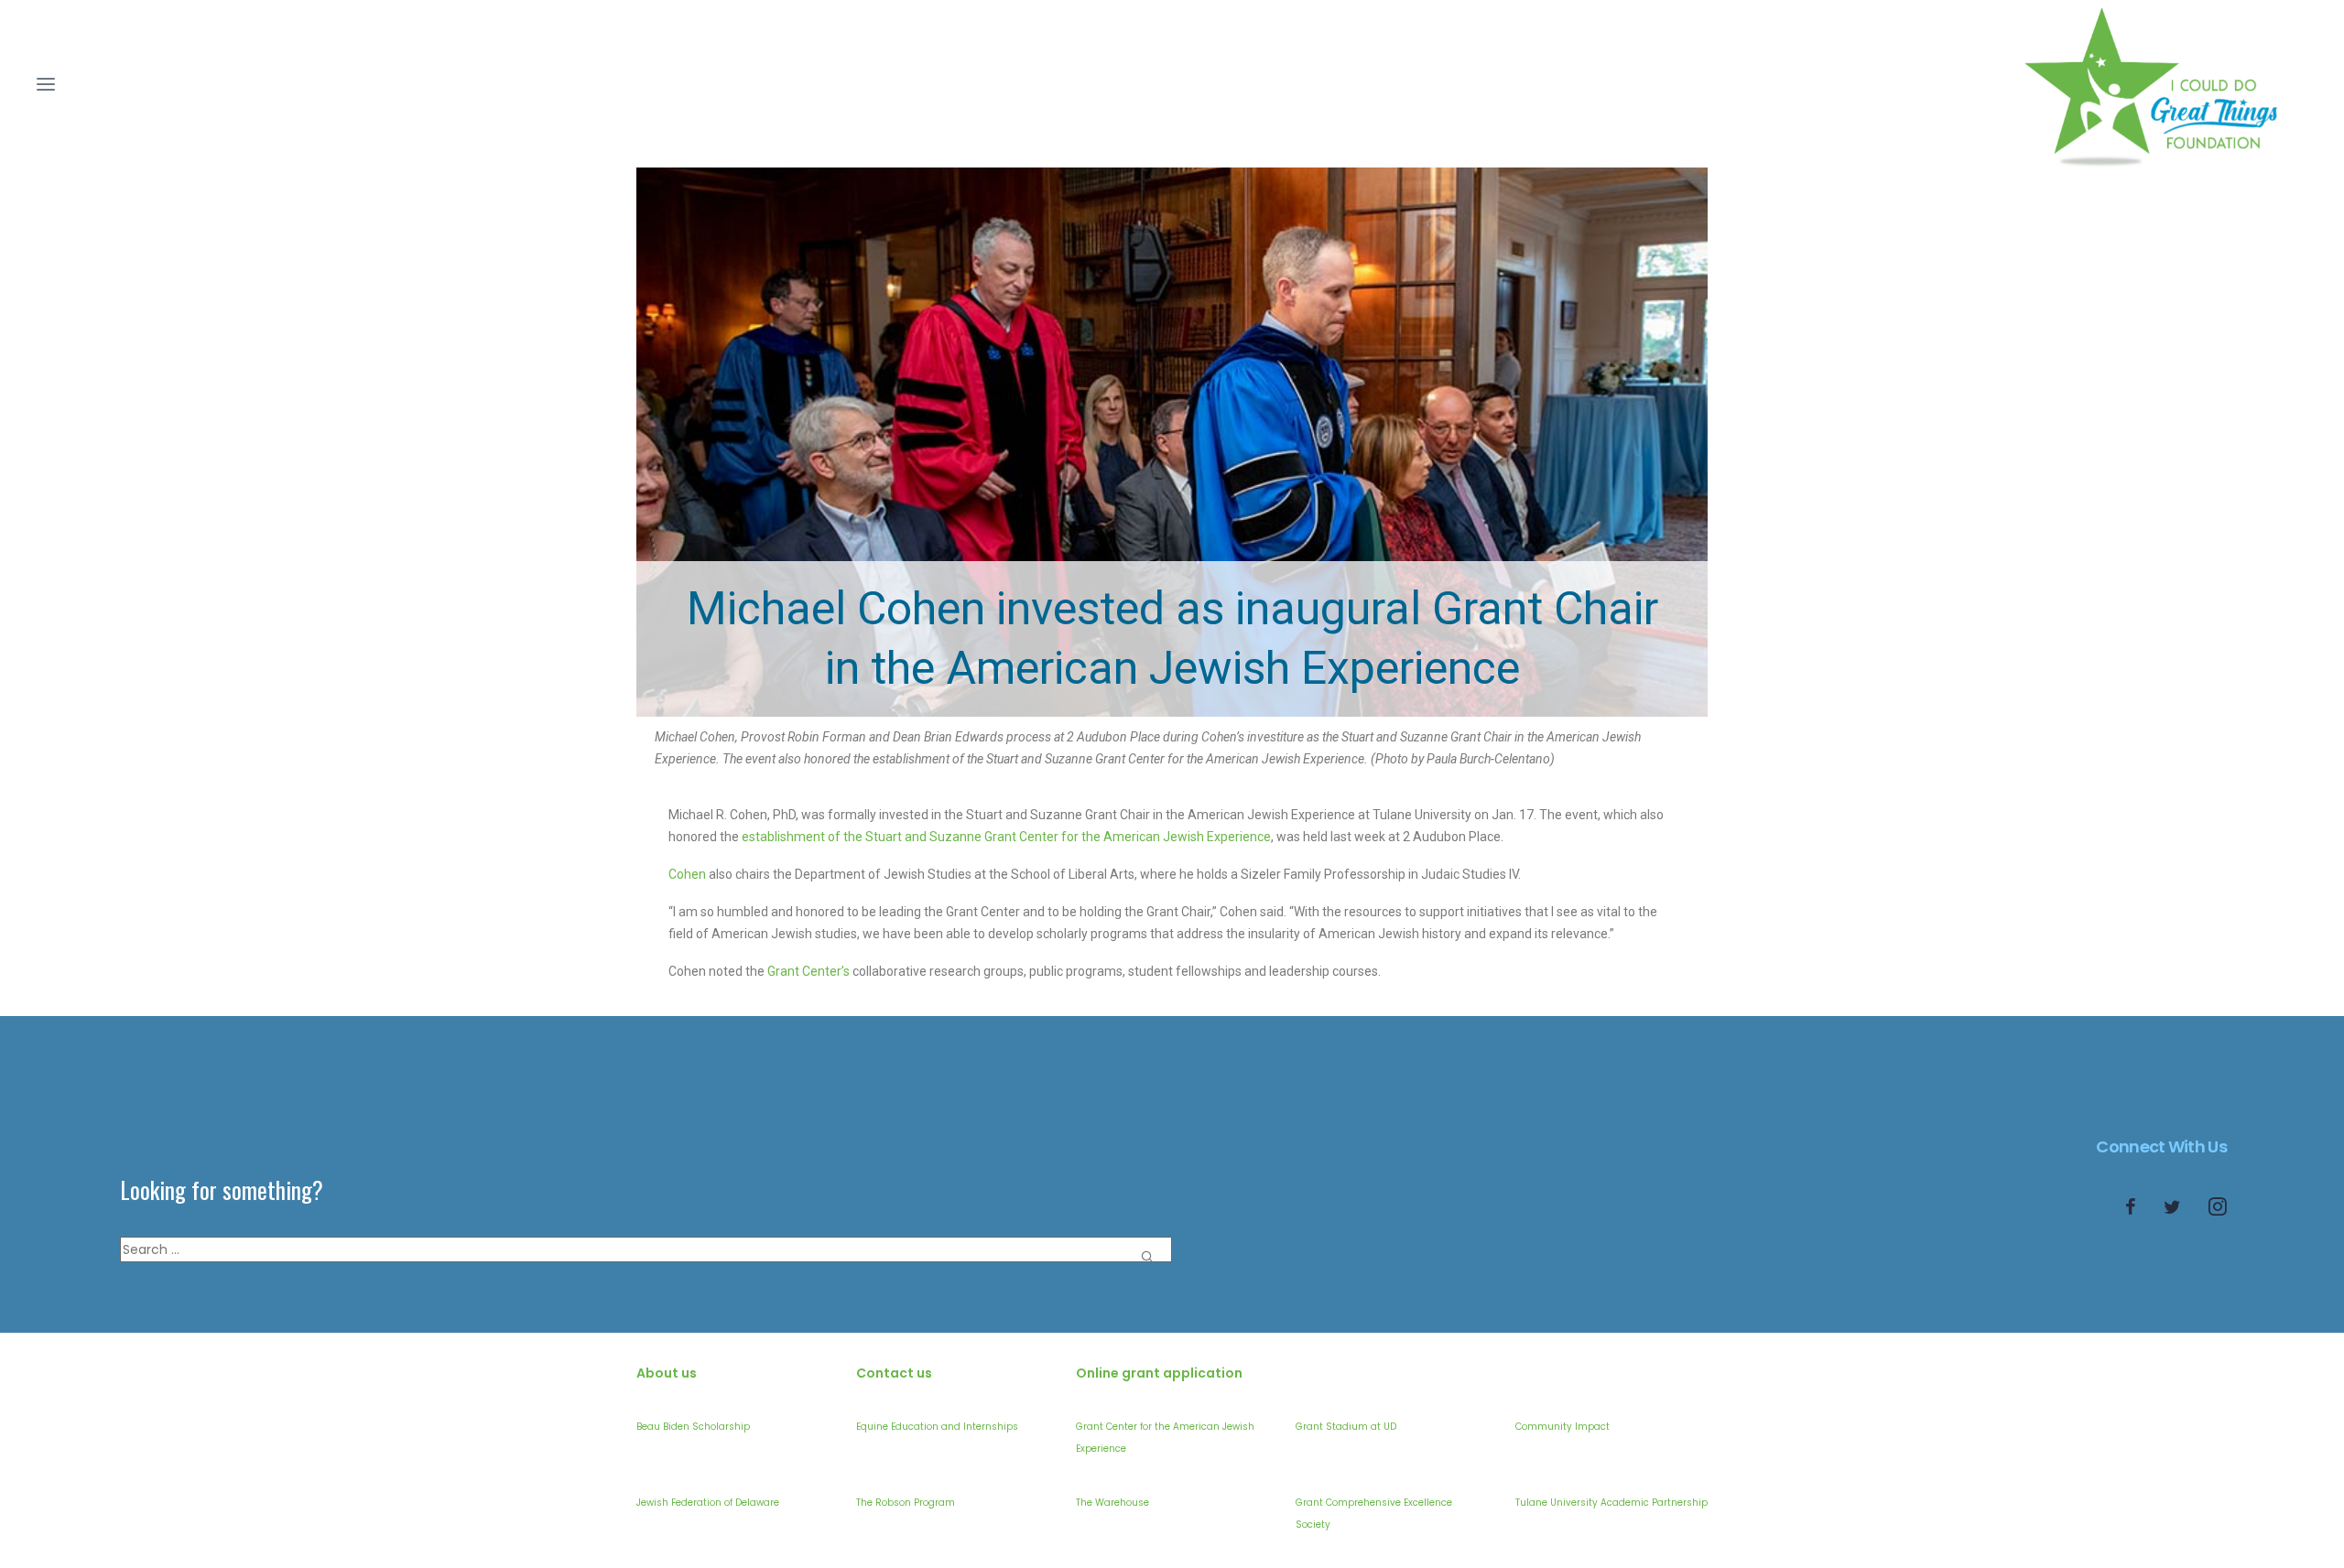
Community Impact (1563, 1427)
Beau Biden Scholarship (693, 1427)
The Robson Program (906, 1503)
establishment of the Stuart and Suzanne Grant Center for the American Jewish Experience (1006, 837)
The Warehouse (1112, 1503)
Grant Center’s (808, 971)
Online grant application (1159, 1373)
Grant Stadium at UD (1346, 1427)
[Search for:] (646, 1249)
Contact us (894, 1373)
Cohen (687, 874)
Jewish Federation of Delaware (708, 1503)
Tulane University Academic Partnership (1611, 1503)
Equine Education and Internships (937, 1427)
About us (667, 1373)
